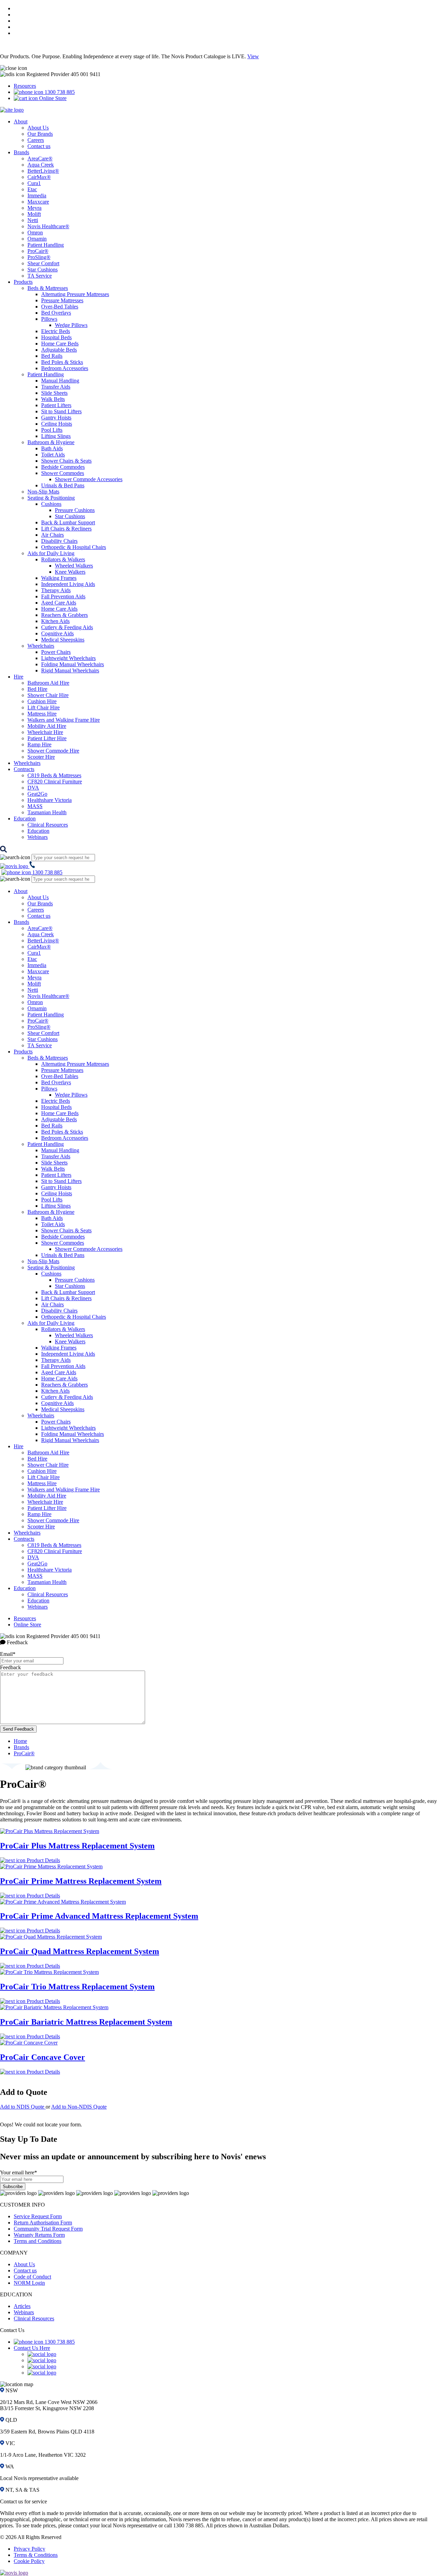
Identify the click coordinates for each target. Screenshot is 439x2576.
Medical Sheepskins (63, 640)
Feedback (10, 1667)
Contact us (39, 146)
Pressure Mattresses (62, 300)
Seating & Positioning (51, 498)
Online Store (52, 98)
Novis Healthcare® (48, 226)
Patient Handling (46, 245)
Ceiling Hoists (57, 424)
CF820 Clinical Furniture (55, 782)
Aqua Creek (41, 165)
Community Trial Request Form (48, 2229)
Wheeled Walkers (74, 566)
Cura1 (34, 183)
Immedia (37, 196)
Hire (19, 677)
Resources (25, 86)
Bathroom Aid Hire (48, 683)
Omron (35, 233)
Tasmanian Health (47, 812)
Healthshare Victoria (50, 800)
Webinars (38, 837)
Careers (36, 140)
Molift (34, 214)
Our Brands (40, 134)
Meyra (34, 208)
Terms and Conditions (38, 2241)
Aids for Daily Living (51, 553)
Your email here (19, 2172)
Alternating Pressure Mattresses (75, 294)
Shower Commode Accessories (89, 479)
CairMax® (39, 177)
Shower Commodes (63, 473)
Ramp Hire (39, 744)
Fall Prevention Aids (63, 596)
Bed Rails (52, 356)
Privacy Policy (29, 2549)
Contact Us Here (32, 2348)
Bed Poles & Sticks (62, 362)
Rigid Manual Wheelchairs (70, 670)
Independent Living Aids (68, 584)
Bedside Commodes (63, 467)
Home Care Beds (60, 344)
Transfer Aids (56, 387)
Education (25, 819)
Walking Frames (59, 578)
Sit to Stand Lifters (61, 411)
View (253, 56)
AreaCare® (40, 158)
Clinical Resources (48, 825)
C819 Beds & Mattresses (54, 775)
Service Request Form (38, 2216)
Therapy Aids (56, 590)
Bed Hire (37, 689)
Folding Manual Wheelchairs (73, 664)
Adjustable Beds (59, 350)
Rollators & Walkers (63, 559)
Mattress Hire (42, 714)
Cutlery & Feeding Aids (67, 627)
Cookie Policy (29, 2561)
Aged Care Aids (59, 603)
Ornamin (37, 239)
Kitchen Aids (55, 621)
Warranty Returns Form (39, 2235)
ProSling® (39, 257)
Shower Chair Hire (48, 695)
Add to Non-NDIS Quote (79, 2107)
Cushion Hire (42, 701)
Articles (22, 2306)
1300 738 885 (59, 92)
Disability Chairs (59, 541)
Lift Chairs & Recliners (66, 529)
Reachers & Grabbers (64, 615)
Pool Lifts (52, 430)
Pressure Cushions (75, 510)
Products (23, 282)
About (21, 121)
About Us (38, 128)
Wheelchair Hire (45, 732)
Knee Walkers (70, 572)
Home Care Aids (59, 609)
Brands (21, 152)
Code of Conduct (32, 2277)
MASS (35, 806)
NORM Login (29, 2283)
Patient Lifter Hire (47, 738)
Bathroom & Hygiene (51, 442)
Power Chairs (56, 652)
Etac (32, 189)
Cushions (51, 504)
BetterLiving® (43, 171)
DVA (33, 788)
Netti (33, 220)
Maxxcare (38, 202)
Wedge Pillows (71, 325)
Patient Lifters (56, 405)
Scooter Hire (41, 757)
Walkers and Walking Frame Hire (64, 720)
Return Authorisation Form (43, 2223)
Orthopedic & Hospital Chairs (74, 547)
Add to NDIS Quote (23, 2107)
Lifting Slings (56, 436)
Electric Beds (56, 331)
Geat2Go (37, 794)
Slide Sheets (54, 393)
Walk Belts (53, 399)
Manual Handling (60, 381)
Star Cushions (43, 270)
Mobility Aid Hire (47, 726)
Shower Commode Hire (53, 751)
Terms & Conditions (36, 2555)
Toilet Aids (53, 455)
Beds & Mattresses (48, 288)
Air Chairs (52, 535)
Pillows (49, 319)
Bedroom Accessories (65, 368)
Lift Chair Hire (44, 707)
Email (8, 1654)
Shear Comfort (43, 263)
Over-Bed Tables (60, 307)
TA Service (40, 276)
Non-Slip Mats (43, 492)
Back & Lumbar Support (68, 522)
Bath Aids (52, 448)
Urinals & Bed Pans (63, 485)
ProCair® (38, 251)
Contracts (24, 769)
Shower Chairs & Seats (66, 461)
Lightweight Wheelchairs (68, 658)
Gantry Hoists (56, 418)
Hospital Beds (56, 337)
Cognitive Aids (57, 633)
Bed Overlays (56, 313)
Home (20, 1741)
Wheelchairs (41, 646)
